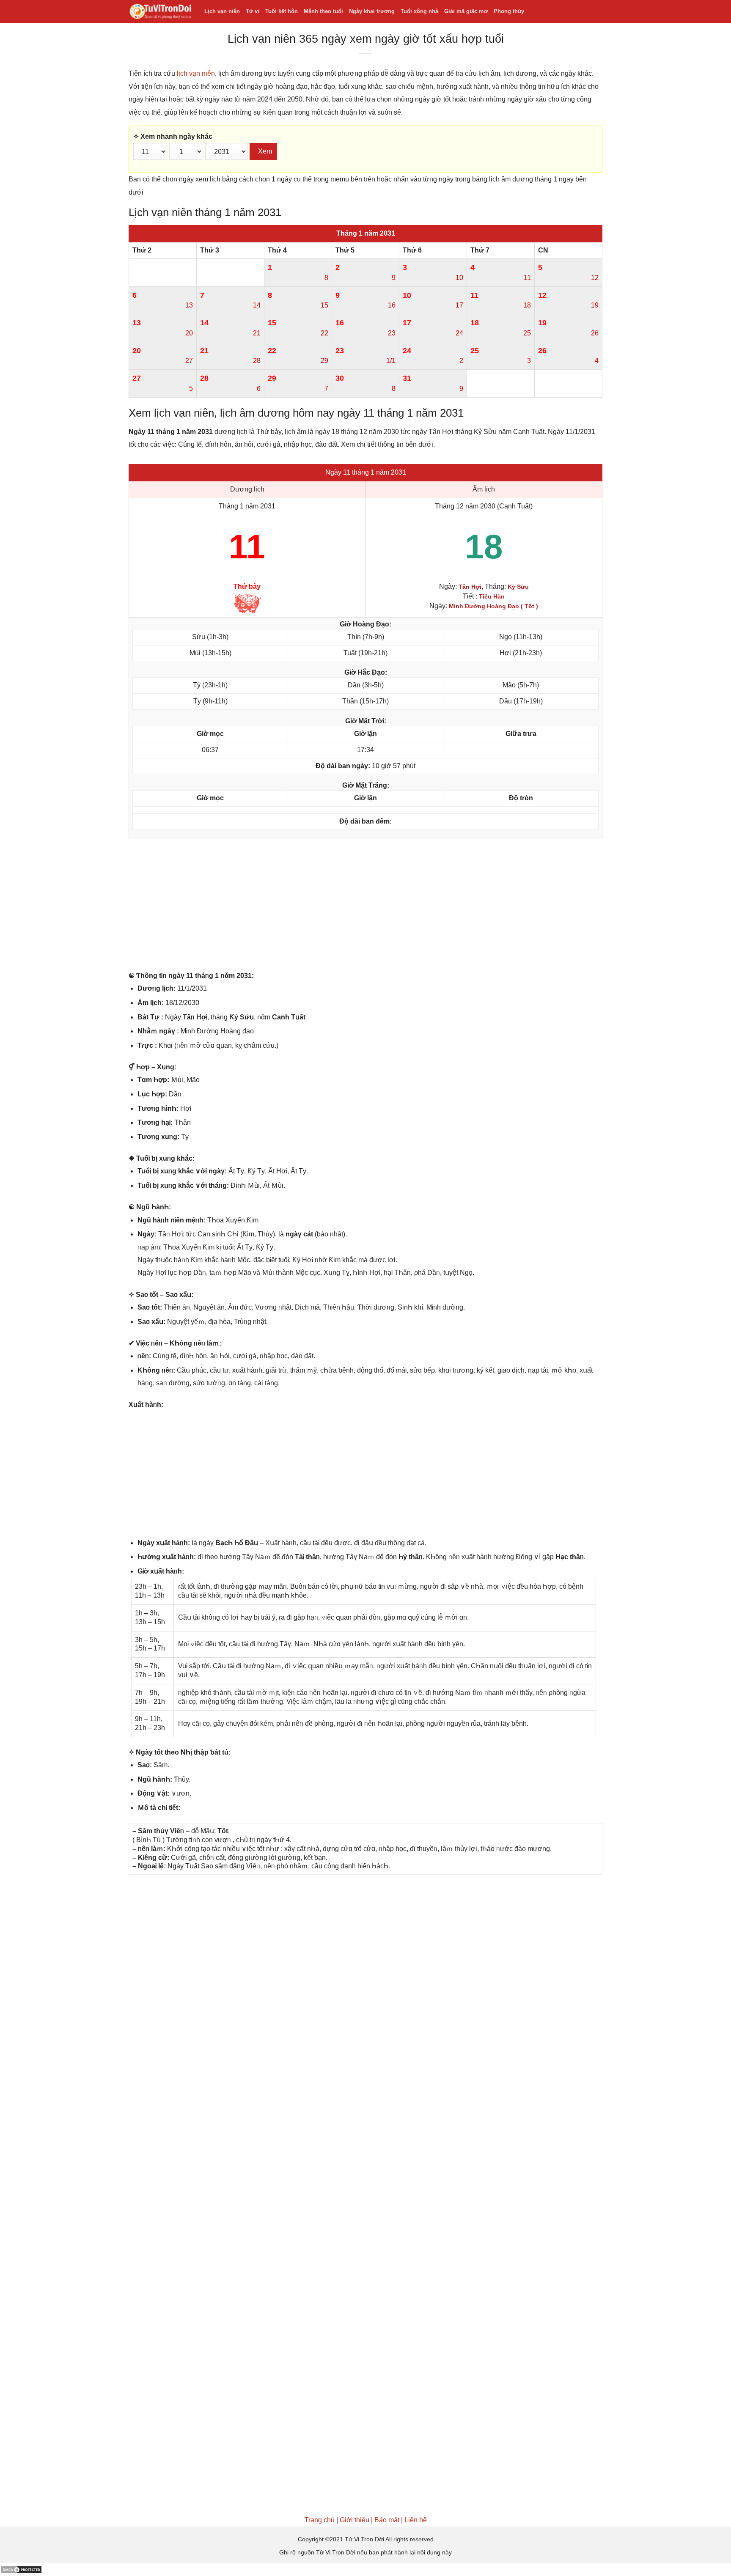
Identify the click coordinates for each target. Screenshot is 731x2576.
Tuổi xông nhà (419, 11)
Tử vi (253, 11)
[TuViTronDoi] (160, 12)
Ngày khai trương (372, 11)
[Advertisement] (365, 907)
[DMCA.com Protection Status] (21, 2569)
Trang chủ (320, 2520)
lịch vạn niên (196, 73)
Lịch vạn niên (222, 11)
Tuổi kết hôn (282, 11)
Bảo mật (387, 2520)
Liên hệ (416, 2520)
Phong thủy (509, 11)
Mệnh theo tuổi (323, 11)
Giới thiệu (355, 2520)
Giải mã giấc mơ (466, 11)
